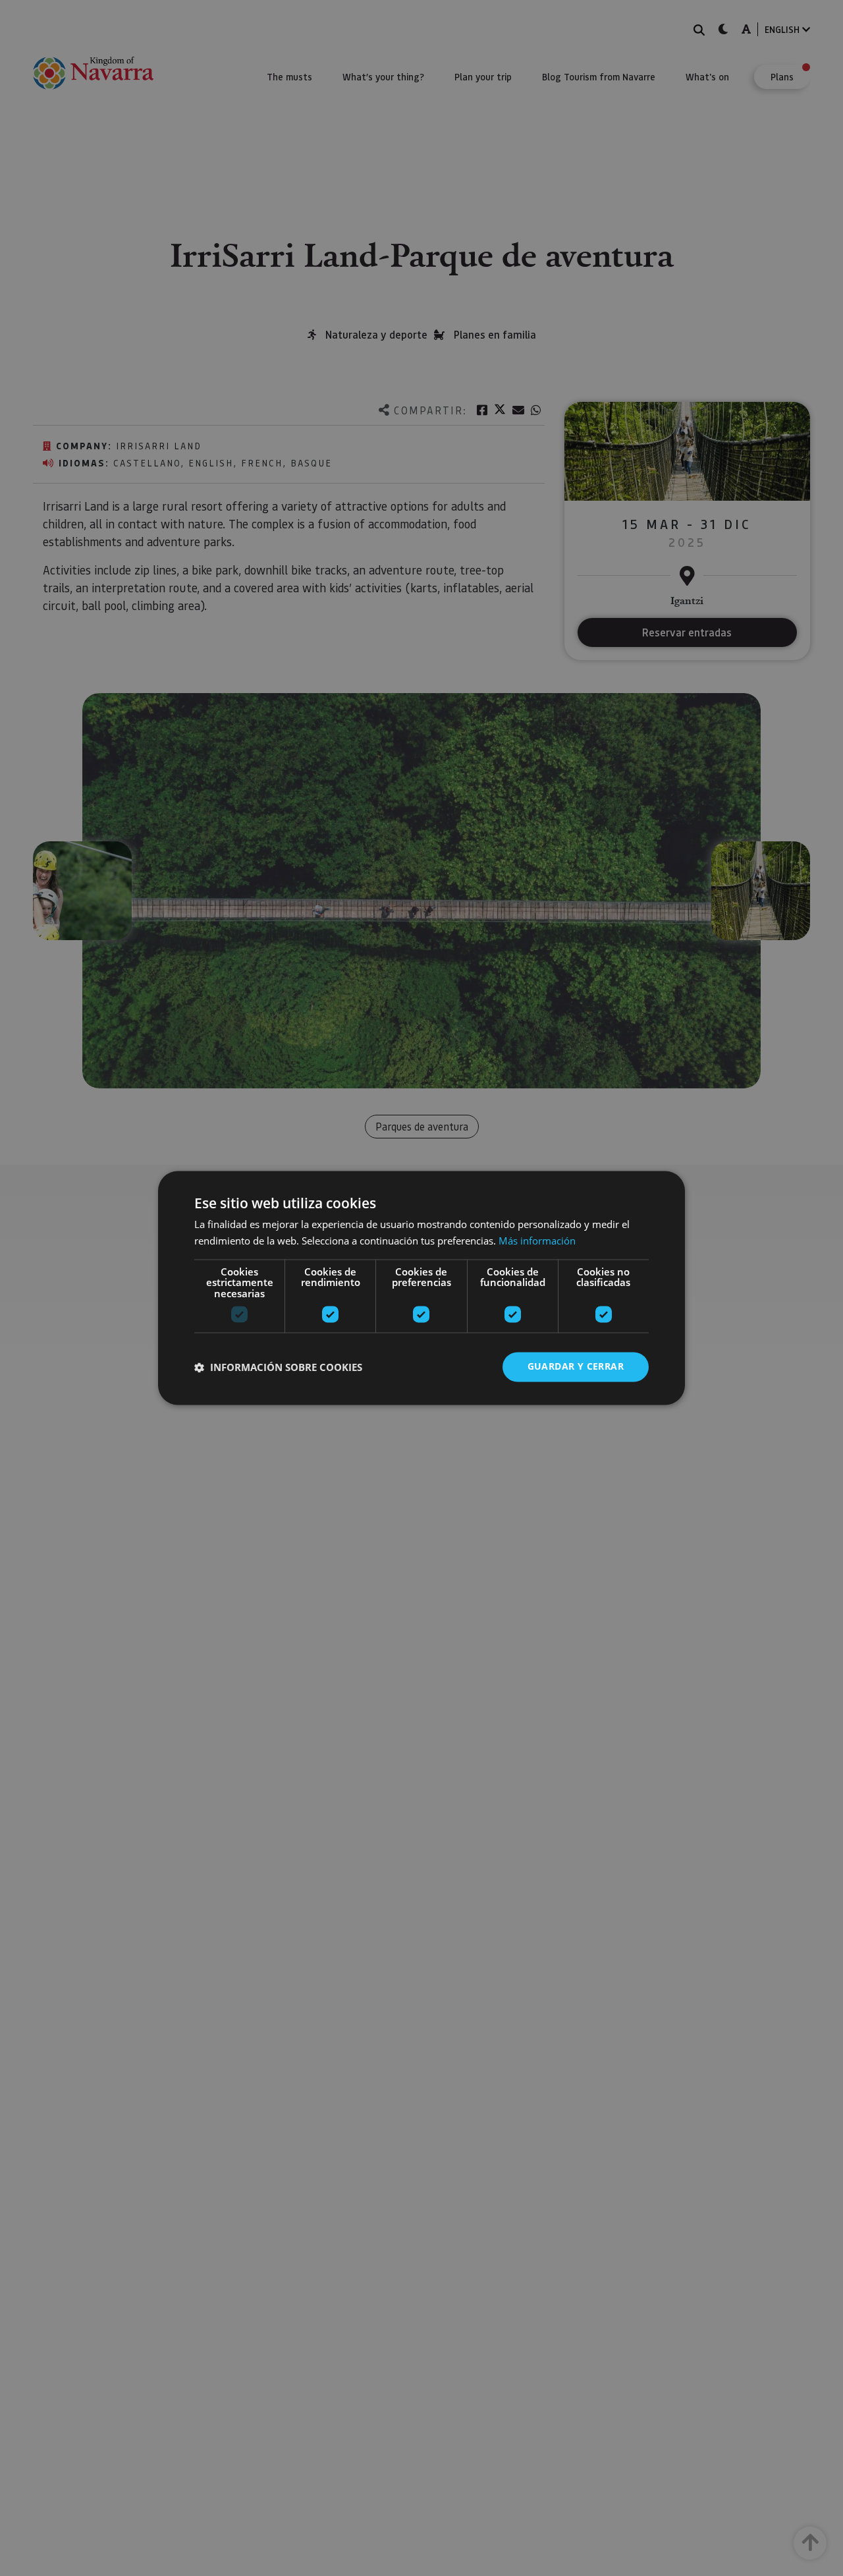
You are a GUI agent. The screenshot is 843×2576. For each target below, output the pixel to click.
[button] (278, 1367)
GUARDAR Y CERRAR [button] (576, 1367)
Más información (537, 1241)
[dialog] (421, 1288)
